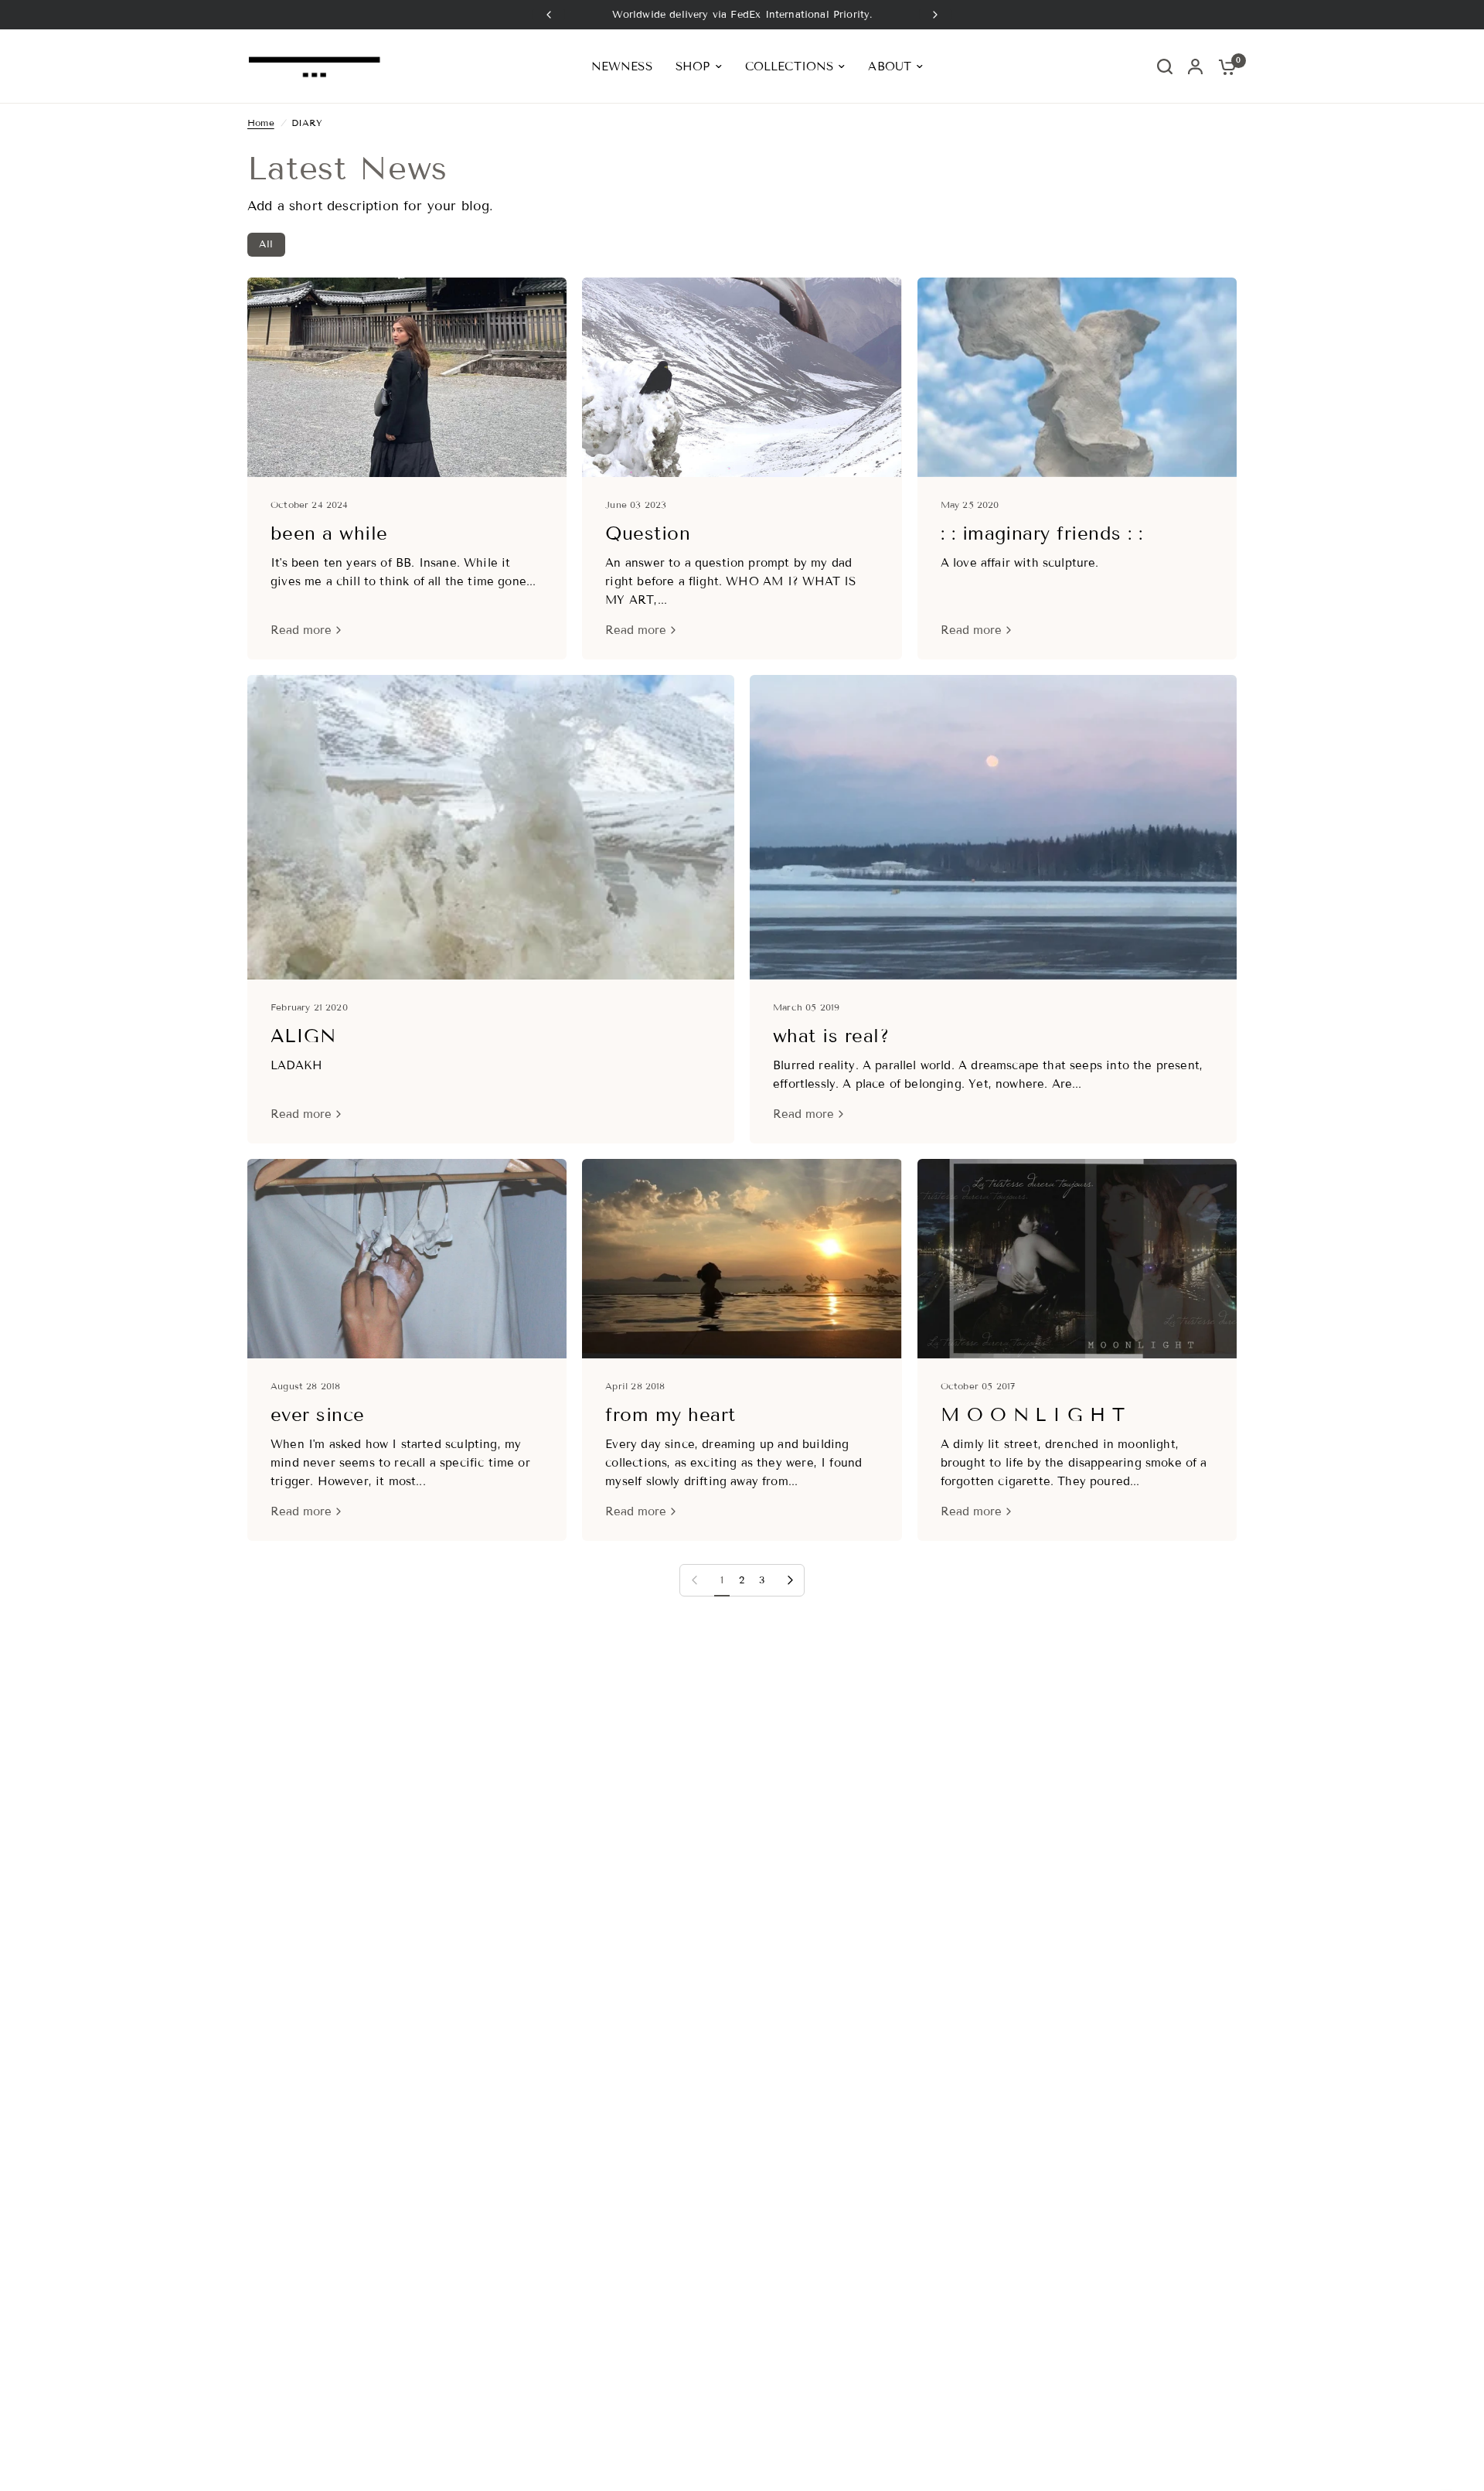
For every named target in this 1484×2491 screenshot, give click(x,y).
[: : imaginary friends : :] (1077, 377)
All (266, 244)
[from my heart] (742, 1259)
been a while (329, 533)
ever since (318, 1414)
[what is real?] (993, 827)
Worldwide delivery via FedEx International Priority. (742, 15)
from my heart (670, 1414)
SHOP (693, 66)
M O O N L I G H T (1033, 1414)
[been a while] (407, 377)
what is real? (831, 1036)
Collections (790, 66)
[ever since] (407, 1259)
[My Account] (1195, 66)
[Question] (742, 377)
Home (261, 123)
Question (648, 533)
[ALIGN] (491, 827)
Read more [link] (301, 630)
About (890, 66)
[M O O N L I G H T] (1077, 1259)
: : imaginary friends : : (1042, 533)
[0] (1224, 66)
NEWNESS (622, 66)
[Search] (1165, 66)
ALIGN (303, 1036)
